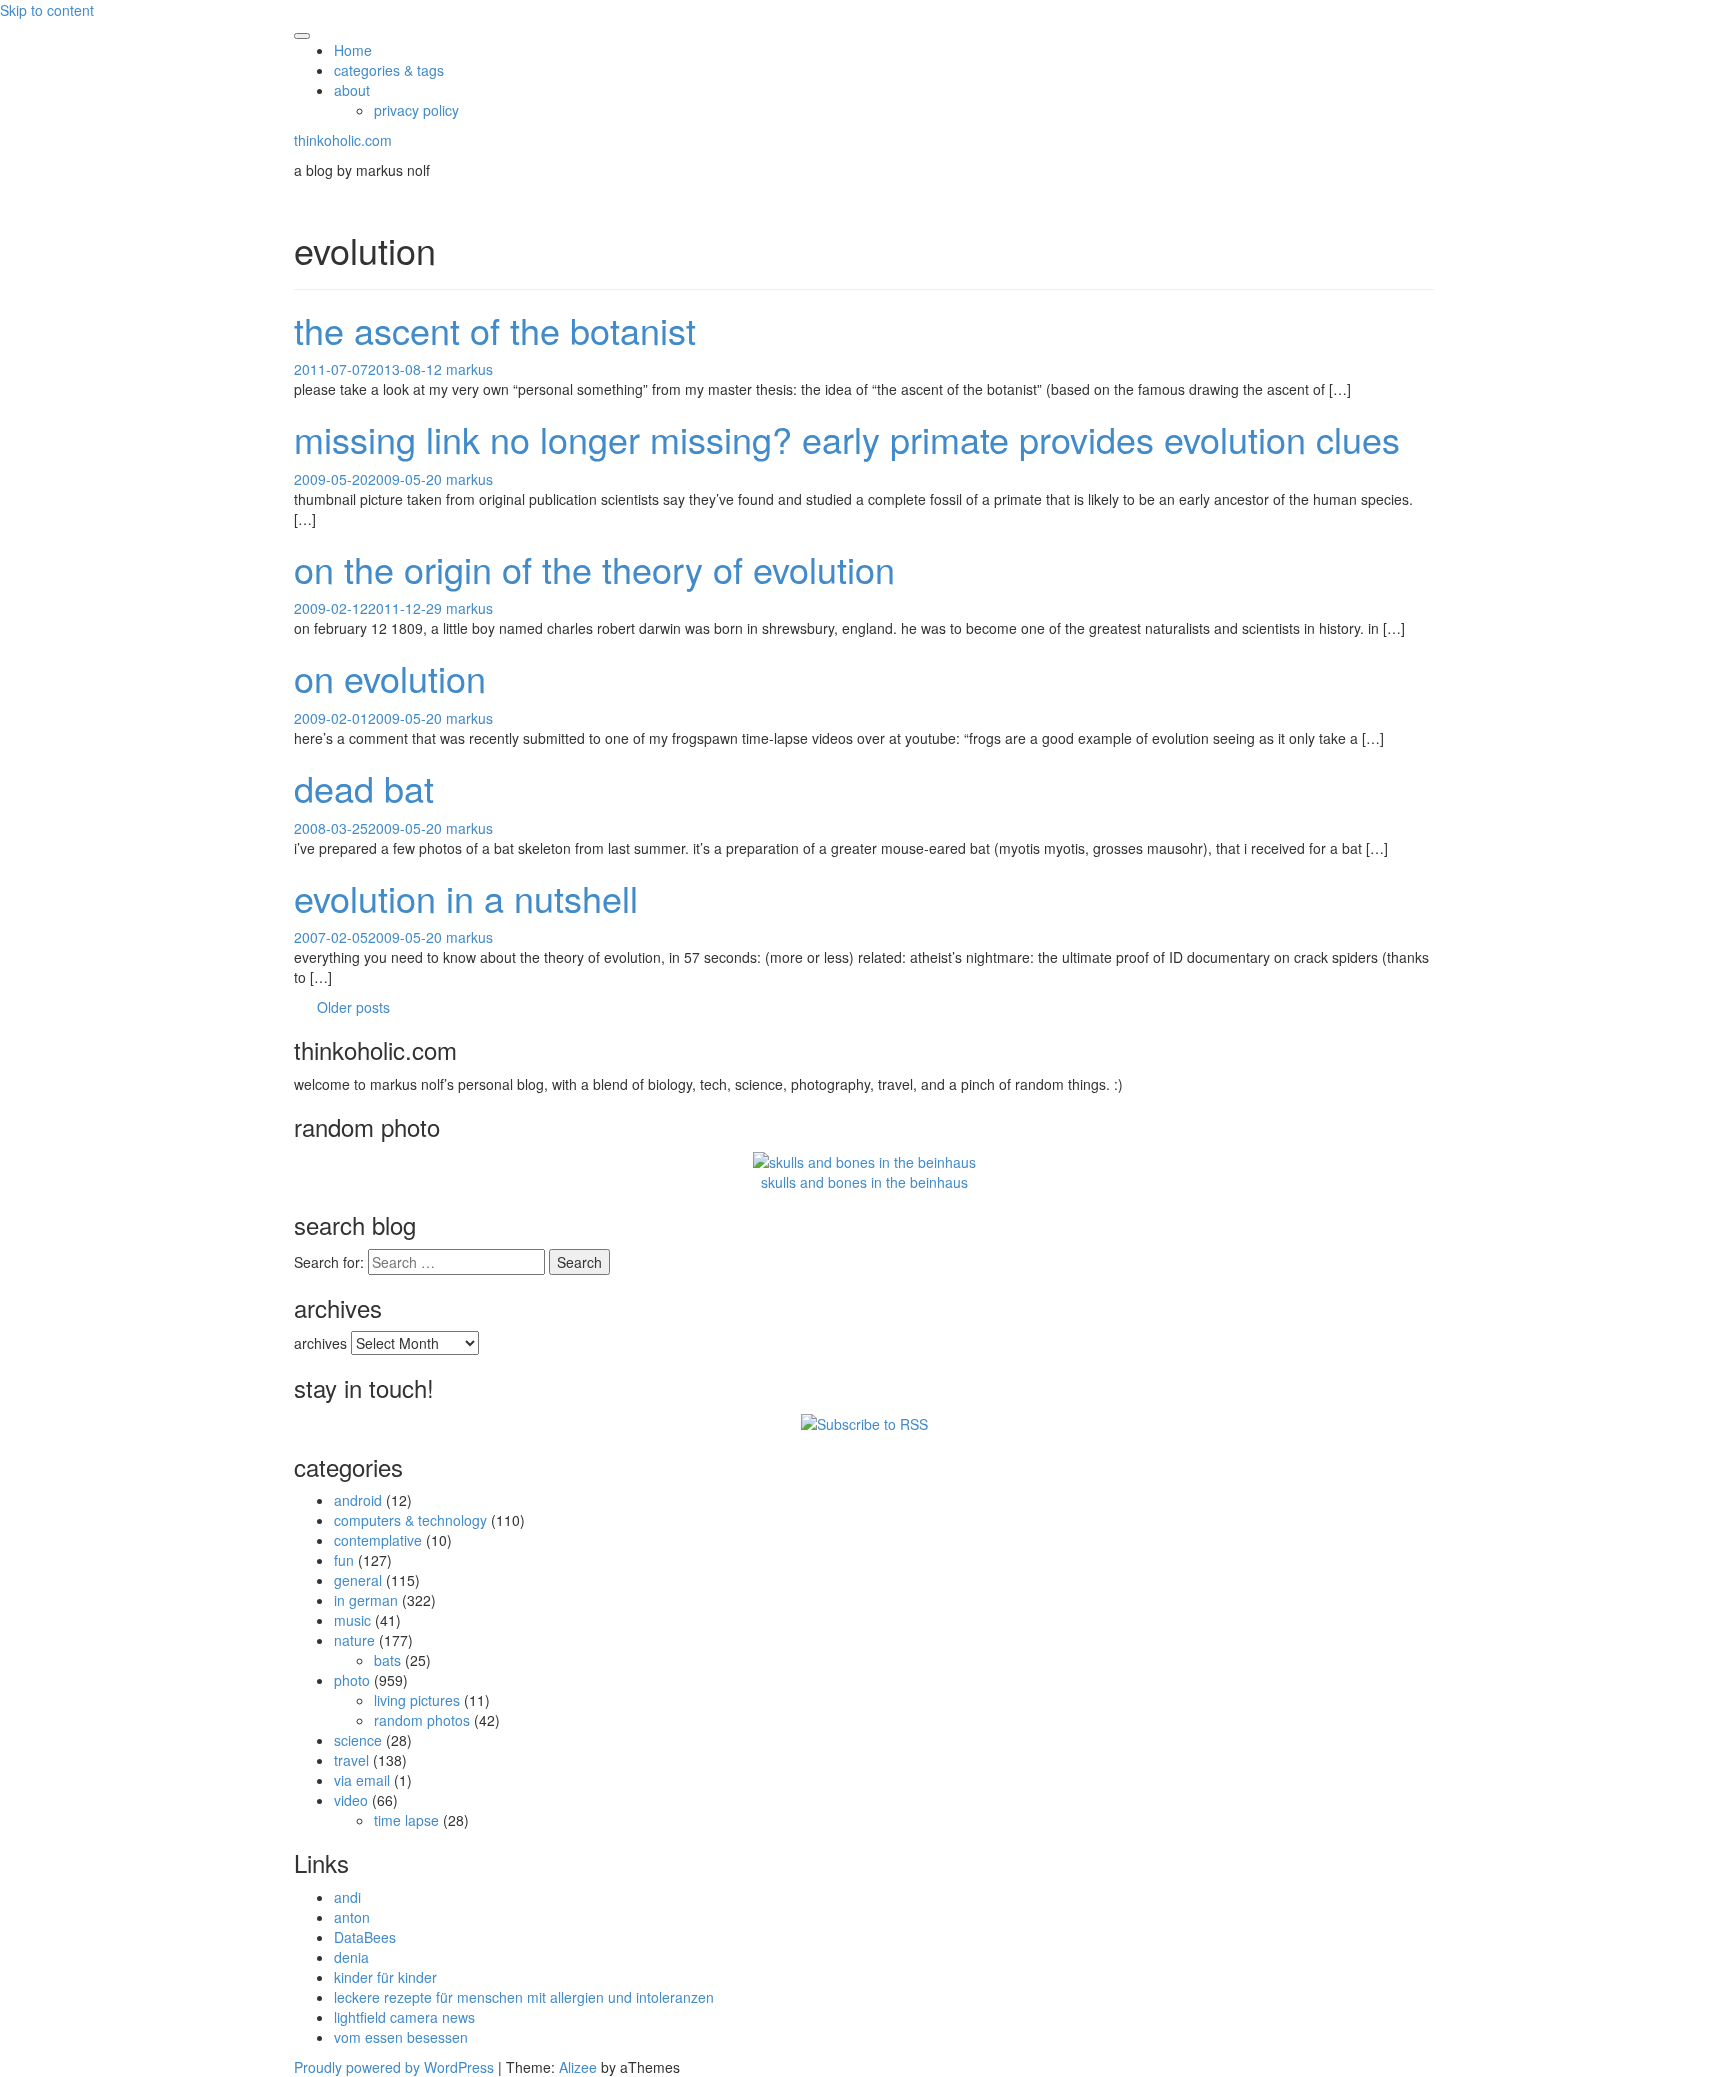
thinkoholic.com (343, 140)
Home (353, 50)
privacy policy (416, 110)
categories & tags (389, 70)
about (352, 90)
